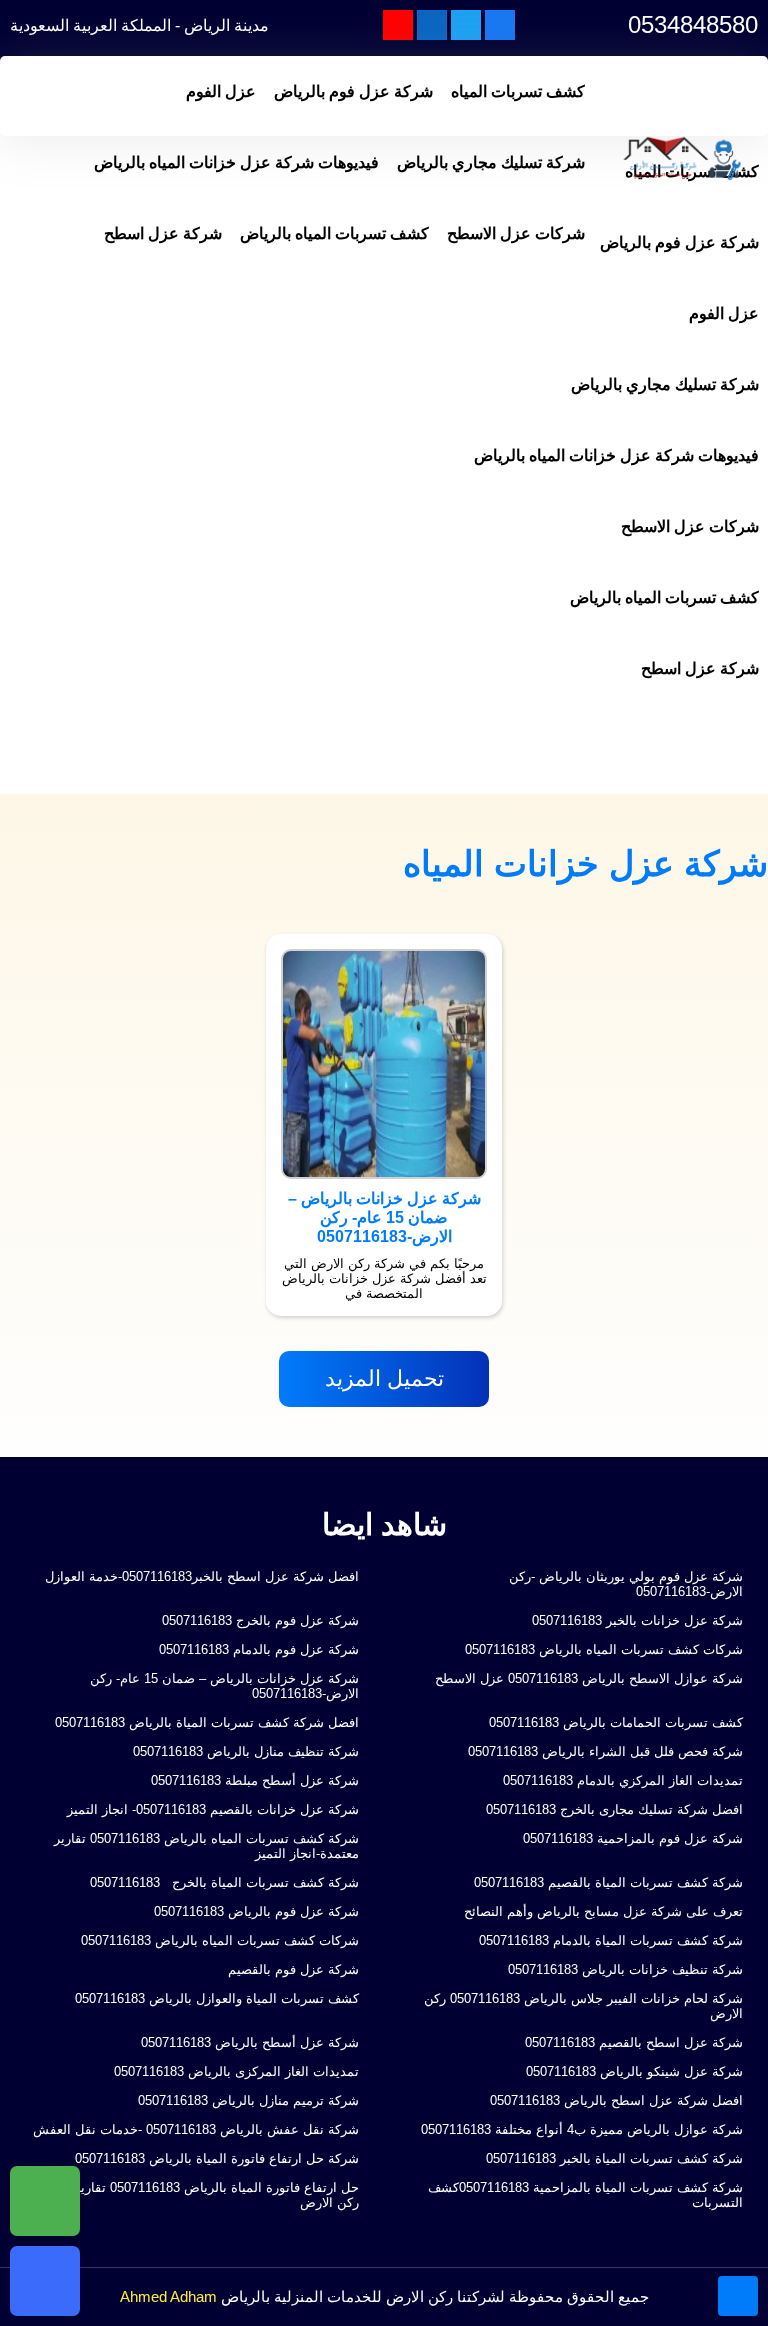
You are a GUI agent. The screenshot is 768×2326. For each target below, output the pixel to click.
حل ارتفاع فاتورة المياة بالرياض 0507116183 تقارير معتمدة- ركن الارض (193, 2195)
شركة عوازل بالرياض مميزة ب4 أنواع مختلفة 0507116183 (582, 2129)
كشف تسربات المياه (518, 91)
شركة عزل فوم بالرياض (353, 91)
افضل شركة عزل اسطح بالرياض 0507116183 (616, 2100)
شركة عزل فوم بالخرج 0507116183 (260, 1620)
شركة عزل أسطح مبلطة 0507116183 (255, 1780)
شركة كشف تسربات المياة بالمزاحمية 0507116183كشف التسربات (585, 2195)
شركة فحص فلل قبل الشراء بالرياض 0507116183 (605, 1751)
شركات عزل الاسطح (516, 233)
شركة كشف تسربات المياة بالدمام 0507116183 (611, 1940)
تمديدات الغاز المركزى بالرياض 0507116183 (236, 2071)
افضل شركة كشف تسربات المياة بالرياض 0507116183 (207, 1722)
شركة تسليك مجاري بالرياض (491, 162)
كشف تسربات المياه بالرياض (334, 233)
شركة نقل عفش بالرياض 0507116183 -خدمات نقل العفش (196, 2129)
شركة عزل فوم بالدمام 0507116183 (259, 1649)
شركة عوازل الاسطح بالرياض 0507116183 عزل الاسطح (589, 1678)
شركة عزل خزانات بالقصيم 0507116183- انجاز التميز (213, 1809)
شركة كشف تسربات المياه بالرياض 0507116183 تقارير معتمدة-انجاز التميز (206, 1846)
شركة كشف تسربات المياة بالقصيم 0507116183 (608, 1882)
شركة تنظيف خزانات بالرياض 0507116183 (625, 1969)
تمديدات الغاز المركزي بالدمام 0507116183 (623, 1780)
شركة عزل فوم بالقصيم (293, 1969)
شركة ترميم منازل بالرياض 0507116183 (248, 2100)
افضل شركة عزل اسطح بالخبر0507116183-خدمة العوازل (202, 1576)
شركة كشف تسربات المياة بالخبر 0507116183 (614, 2158)
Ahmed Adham (168, 2296)
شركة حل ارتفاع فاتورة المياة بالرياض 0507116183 (217, 2158)
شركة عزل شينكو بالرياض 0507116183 (634, 2071)
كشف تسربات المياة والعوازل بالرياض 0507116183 (217, 1998)
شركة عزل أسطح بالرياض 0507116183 (250, 2042)
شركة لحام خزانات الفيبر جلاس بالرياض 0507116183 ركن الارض (583, 2006)
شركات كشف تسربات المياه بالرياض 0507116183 (604, 1649)
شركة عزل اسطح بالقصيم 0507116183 (634, 2042)
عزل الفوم (221, 91)
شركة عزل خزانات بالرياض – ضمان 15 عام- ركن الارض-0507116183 (224, 1686)
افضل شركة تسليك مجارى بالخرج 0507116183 (614, 1809)
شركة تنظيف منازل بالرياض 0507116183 (246, 1751)
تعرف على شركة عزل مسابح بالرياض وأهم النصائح (603, 1911)
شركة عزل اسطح (163, 233)
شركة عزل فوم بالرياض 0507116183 (256, 1911)
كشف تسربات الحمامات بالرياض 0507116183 (616, 1722)
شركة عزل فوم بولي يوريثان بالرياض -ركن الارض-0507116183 (626, 1584)
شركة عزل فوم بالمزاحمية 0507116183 (633, 1838)
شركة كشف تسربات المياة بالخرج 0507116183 (222, 1882)
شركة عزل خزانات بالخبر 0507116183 (637, 1620)
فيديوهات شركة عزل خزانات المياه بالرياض (236, 162)
